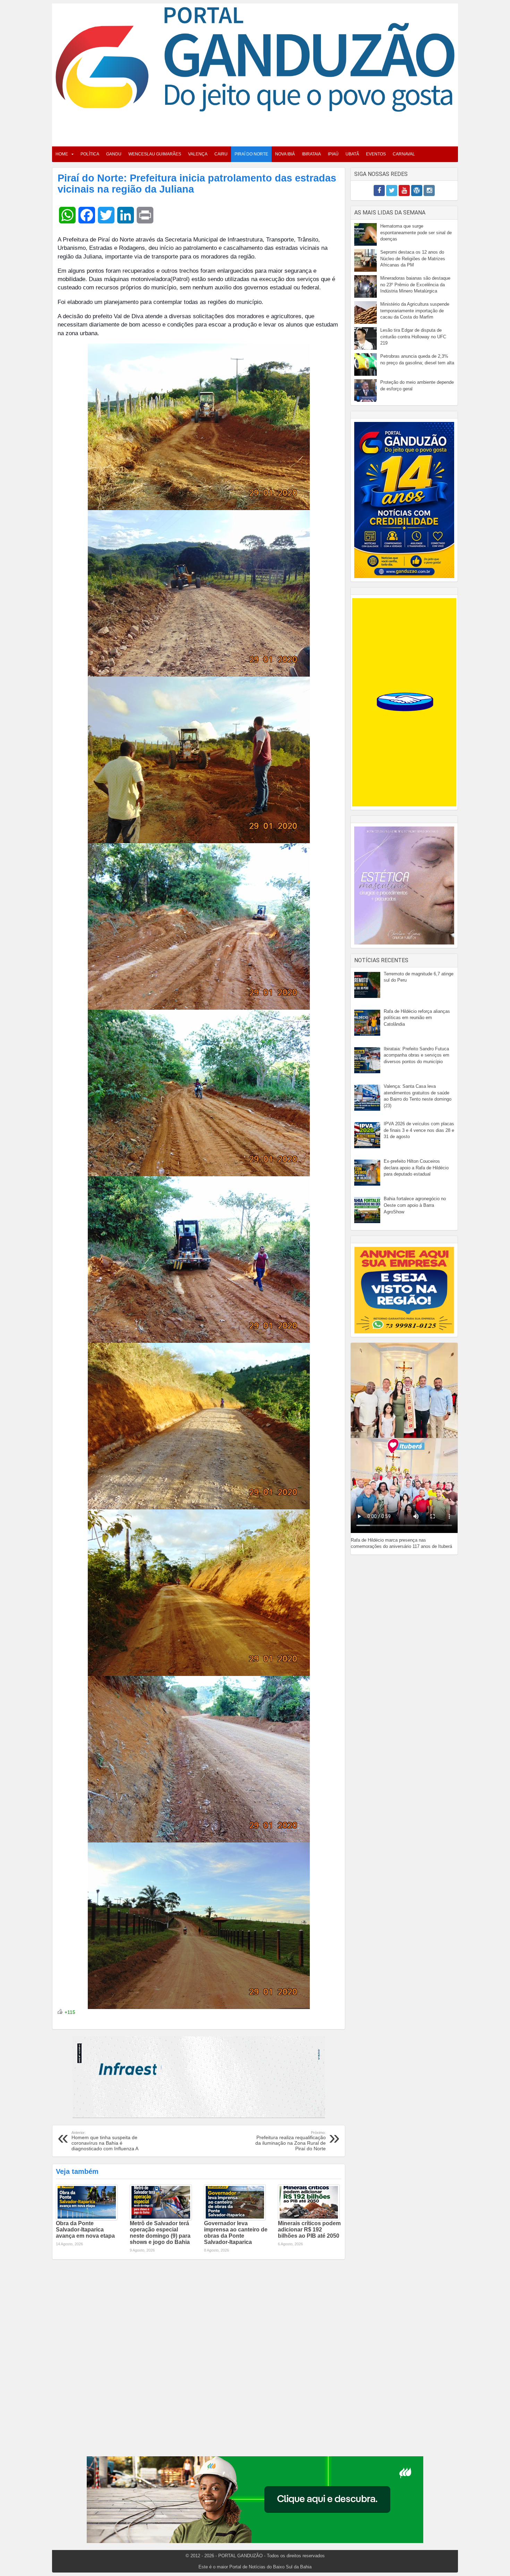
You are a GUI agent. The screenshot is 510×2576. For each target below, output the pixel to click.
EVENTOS (376, 154)
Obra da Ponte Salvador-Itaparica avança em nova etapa (85, 2230)
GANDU (114, 154)
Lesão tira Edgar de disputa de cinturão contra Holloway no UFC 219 (413, 337)
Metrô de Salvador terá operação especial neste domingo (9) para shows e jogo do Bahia (160, 2233)
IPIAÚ (333, 154)
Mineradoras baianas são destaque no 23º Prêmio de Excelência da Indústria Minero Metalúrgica (415, 285)
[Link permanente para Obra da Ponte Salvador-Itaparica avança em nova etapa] (87, 2202)
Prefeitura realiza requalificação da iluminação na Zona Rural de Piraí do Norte (291, 2141)
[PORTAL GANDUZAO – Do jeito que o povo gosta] (255, 59)
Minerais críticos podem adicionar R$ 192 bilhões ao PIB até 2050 (309, 2230)
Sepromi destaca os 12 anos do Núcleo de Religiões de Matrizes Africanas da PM (413, 259)
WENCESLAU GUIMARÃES (155, 154)
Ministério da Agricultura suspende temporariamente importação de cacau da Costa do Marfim (415, 311)
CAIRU (221, 154)
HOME (62, 154)
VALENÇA (198, 154)
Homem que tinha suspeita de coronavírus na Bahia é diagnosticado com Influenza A (105, 2141)
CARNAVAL (404, 154)
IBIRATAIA (311, 154)
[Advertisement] (255, 127)
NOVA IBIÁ (285, 154)
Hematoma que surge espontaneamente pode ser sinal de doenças (416, 232)
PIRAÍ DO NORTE (251, 154)
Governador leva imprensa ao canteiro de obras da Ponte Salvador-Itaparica (236, 2233)
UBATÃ (352, 154)
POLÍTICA (90, 154)
